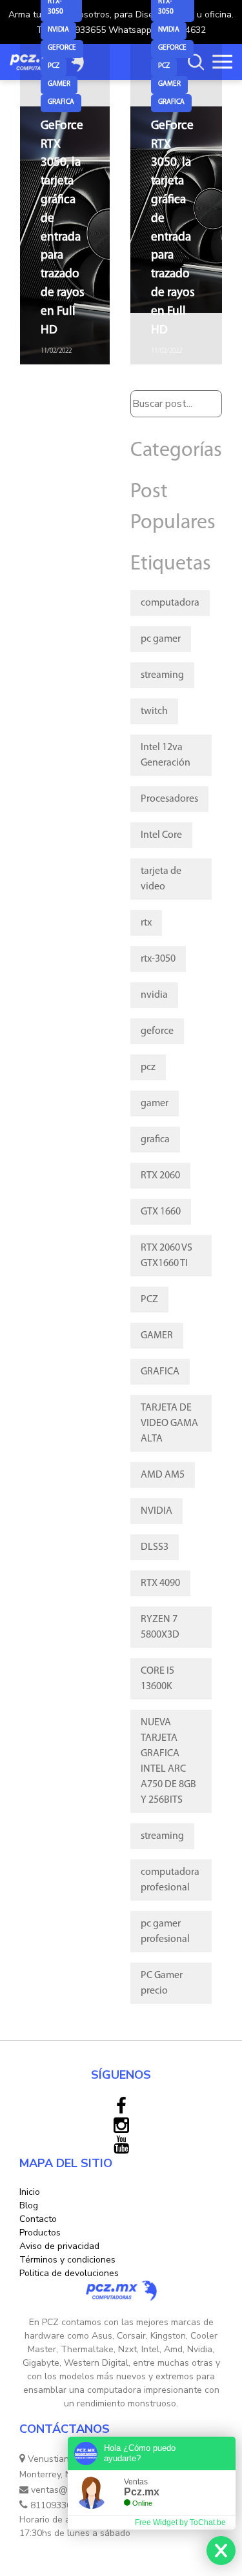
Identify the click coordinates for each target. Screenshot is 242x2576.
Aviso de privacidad (59, 2246)
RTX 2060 (160, 1176)
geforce (62, 48)
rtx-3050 (158, 959)
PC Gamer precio (162, 1983)
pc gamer (161, 639)
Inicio (30, 2192)
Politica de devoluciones (69, 2273)
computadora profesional (170, 1880)
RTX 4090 (160, 1583)
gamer (59, 84)
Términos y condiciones (67, 2260)
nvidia (58, 30)
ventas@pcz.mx (62, 2490)
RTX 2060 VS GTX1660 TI (166, 1256)
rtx (146, 923)
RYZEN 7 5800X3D (160, 1627)
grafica (61, 102)
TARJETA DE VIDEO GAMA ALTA (169, 1423)
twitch (154, 711)
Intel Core (161, 835)
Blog (29, 2205)
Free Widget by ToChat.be (180, 2522)
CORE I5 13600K (157, 1679)
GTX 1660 (161, 1212)
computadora (170, 603)
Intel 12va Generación (166, 755)
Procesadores (169, 799)
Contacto (38, 2219)
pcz (54, 66)
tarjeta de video (161, 879)
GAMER (157, 1336)
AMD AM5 (163, 1475)
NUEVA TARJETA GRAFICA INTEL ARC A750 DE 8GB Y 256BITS (168, 1761)
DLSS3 (155, 1547)
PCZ (149, 1300)
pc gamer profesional (165, 1932)
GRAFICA (160, 1372)
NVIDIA (156, 1511)
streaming (162, 675)
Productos (40, 2233)
